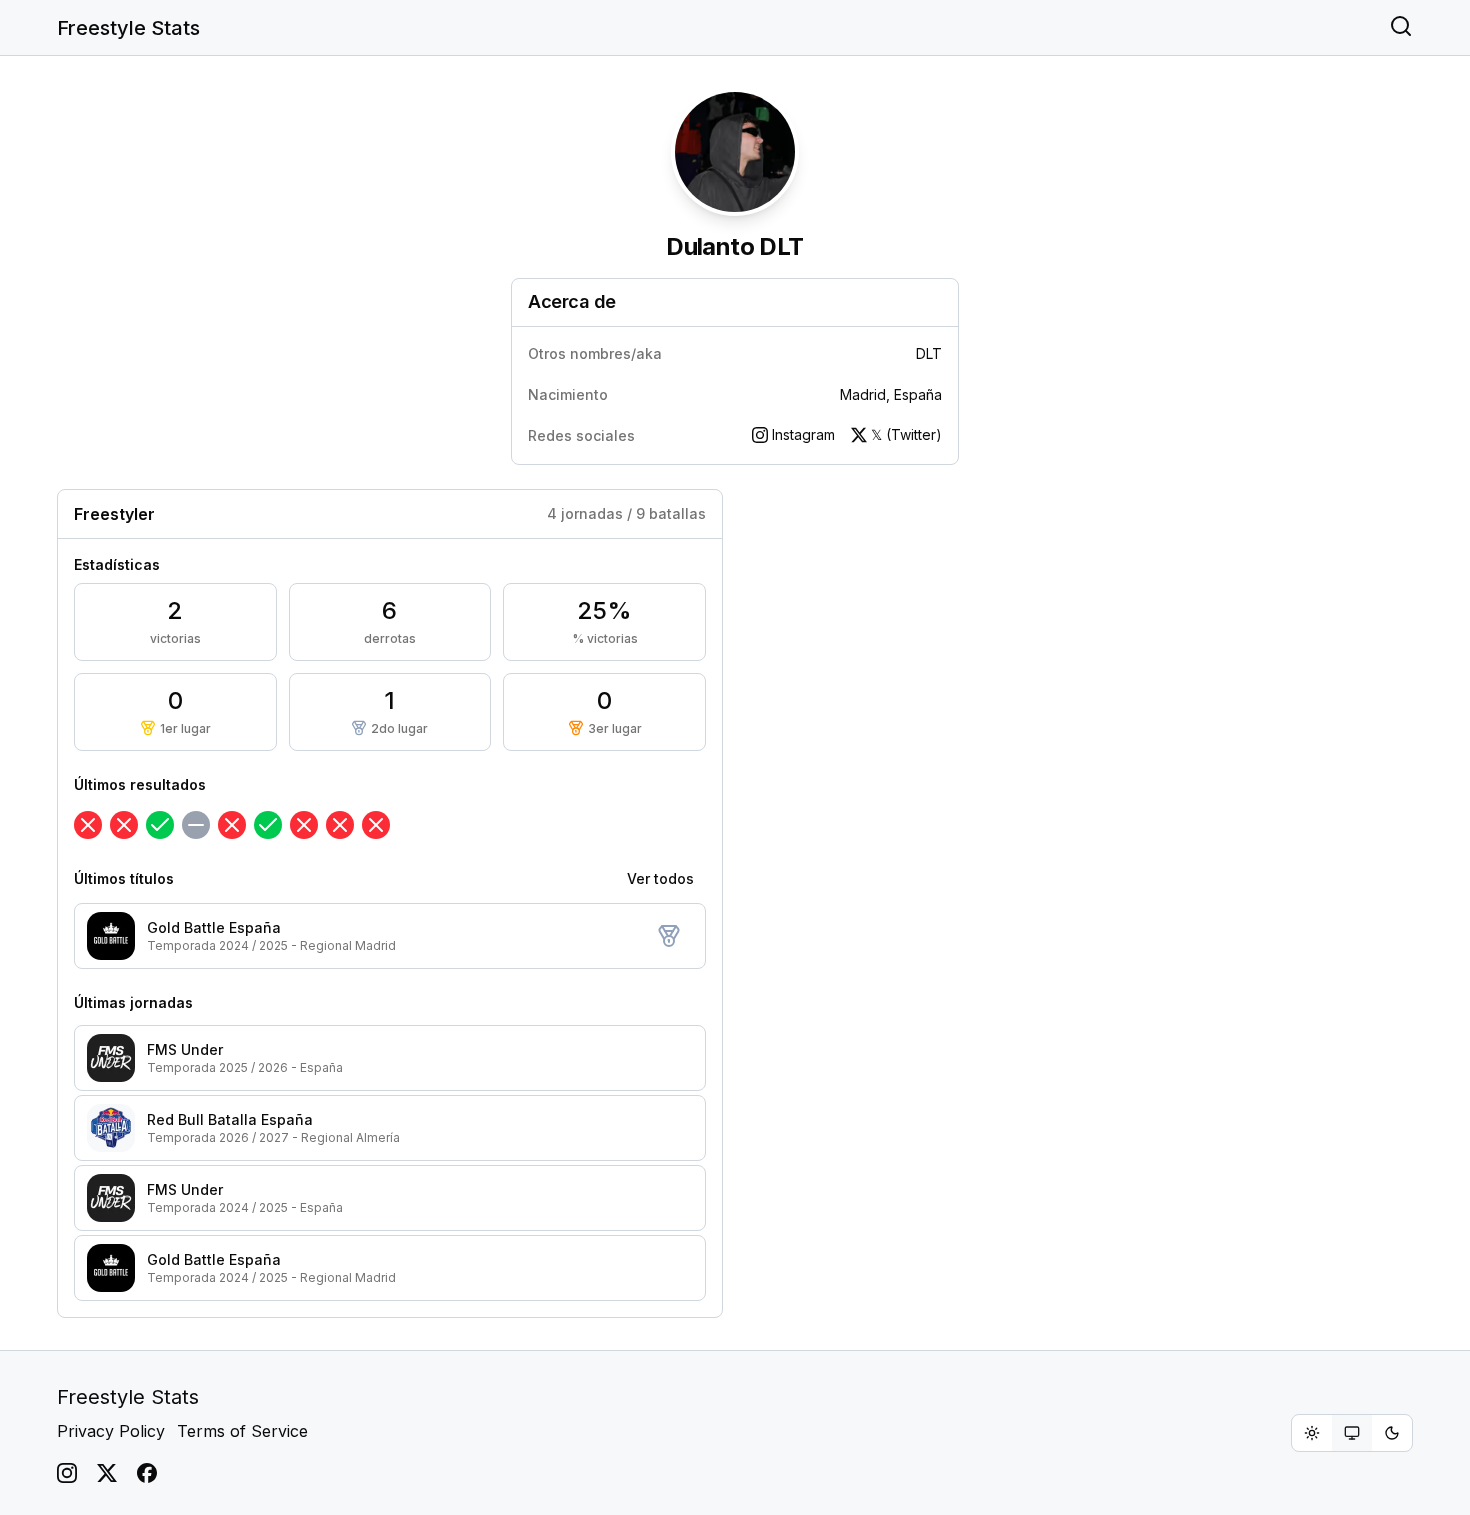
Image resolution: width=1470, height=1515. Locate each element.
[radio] (1312, 1433)
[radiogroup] (1352, 1433)
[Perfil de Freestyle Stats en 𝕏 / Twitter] (107, 1473)
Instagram (803, 434)
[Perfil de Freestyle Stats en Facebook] (147, 1473)
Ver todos (660, 878)
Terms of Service (242, 1431)
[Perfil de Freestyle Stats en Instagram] (67, 1473)
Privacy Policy (111, 1431)
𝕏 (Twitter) (906, 434)
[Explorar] (1401, 28)
